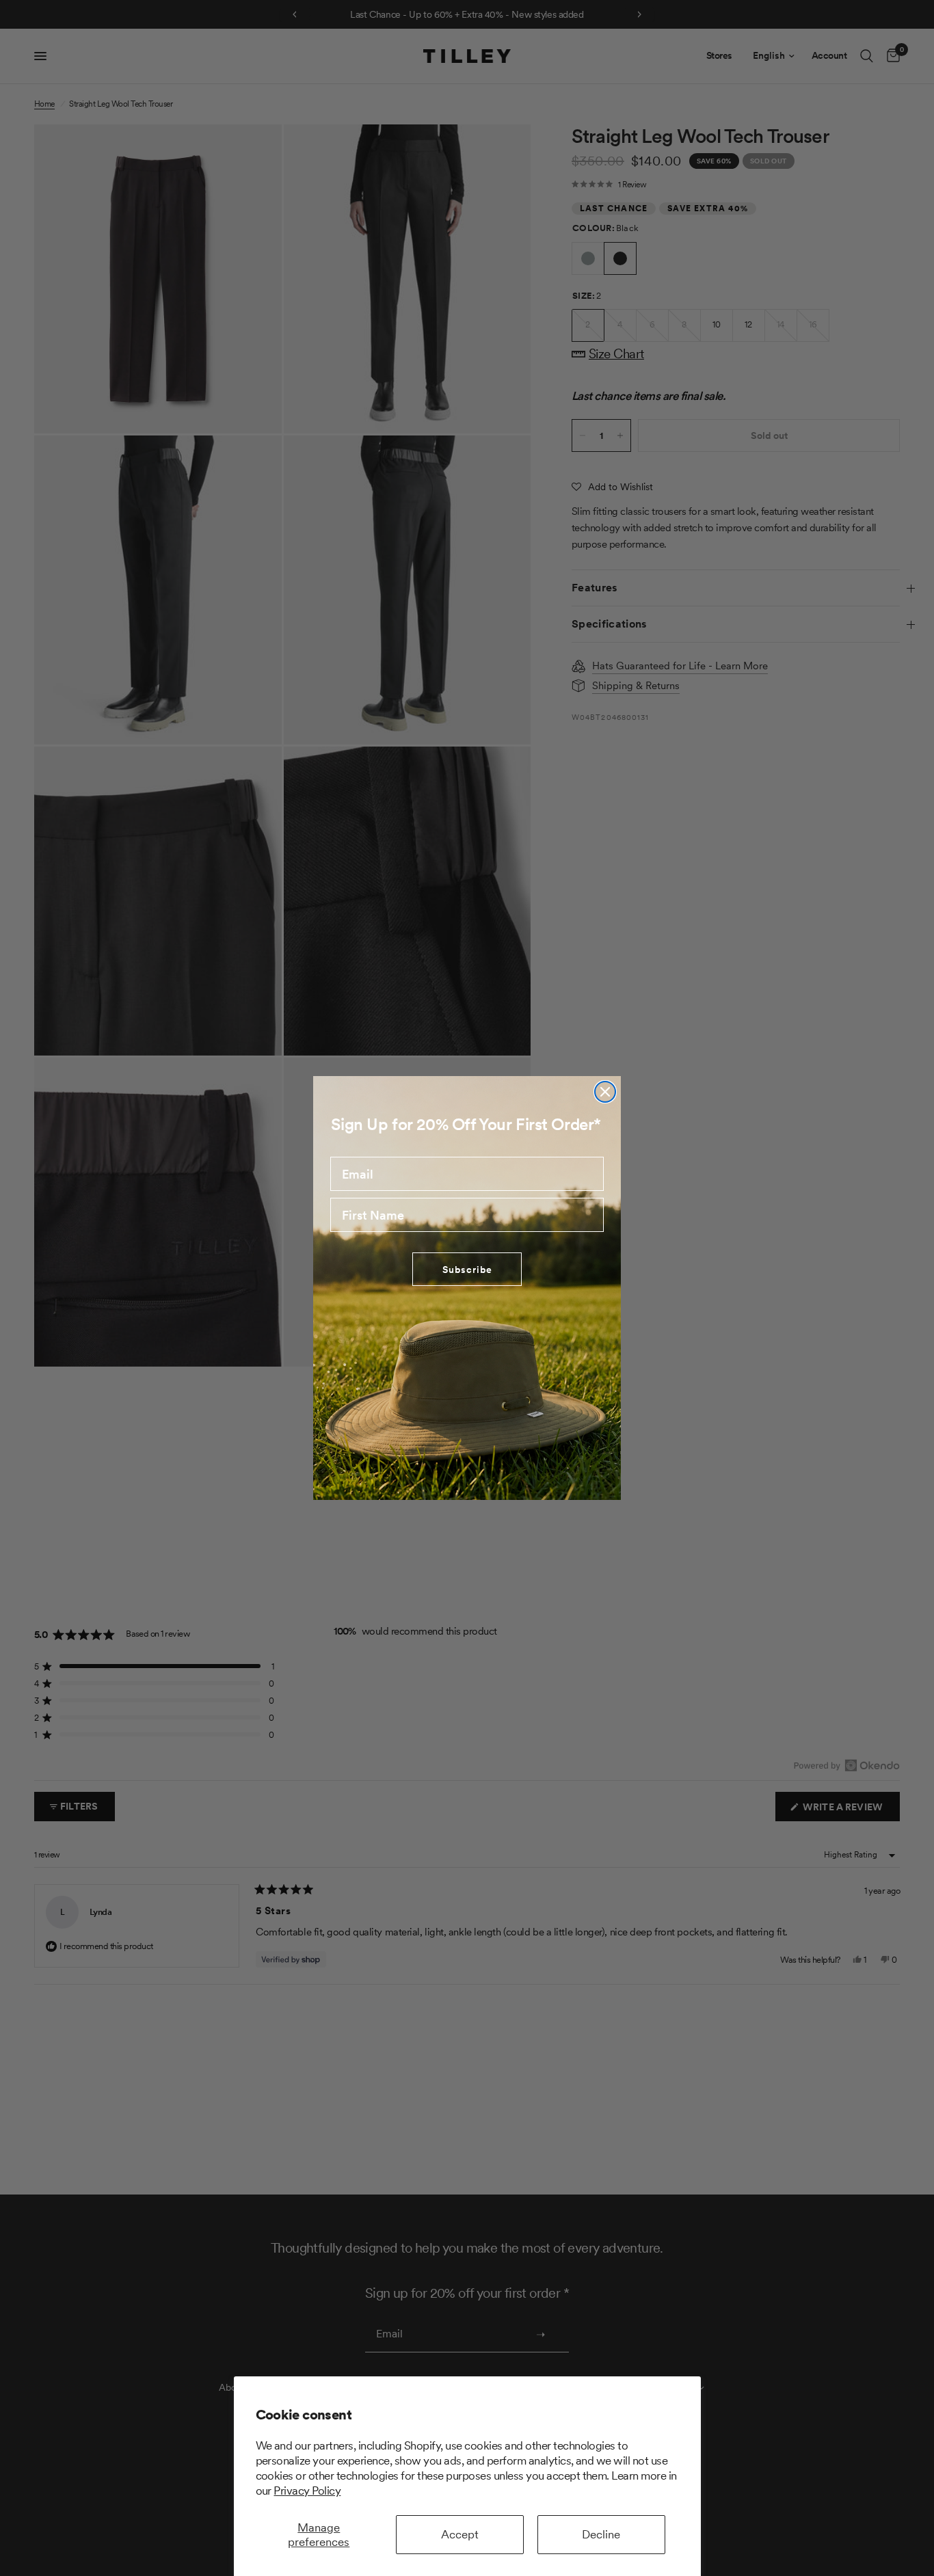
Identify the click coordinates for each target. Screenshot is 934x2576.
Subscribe (467, 1270)
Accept (460, 2534)
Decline (601, 2534)
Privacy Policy (307, 2491)
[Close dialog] (605, 1092)
